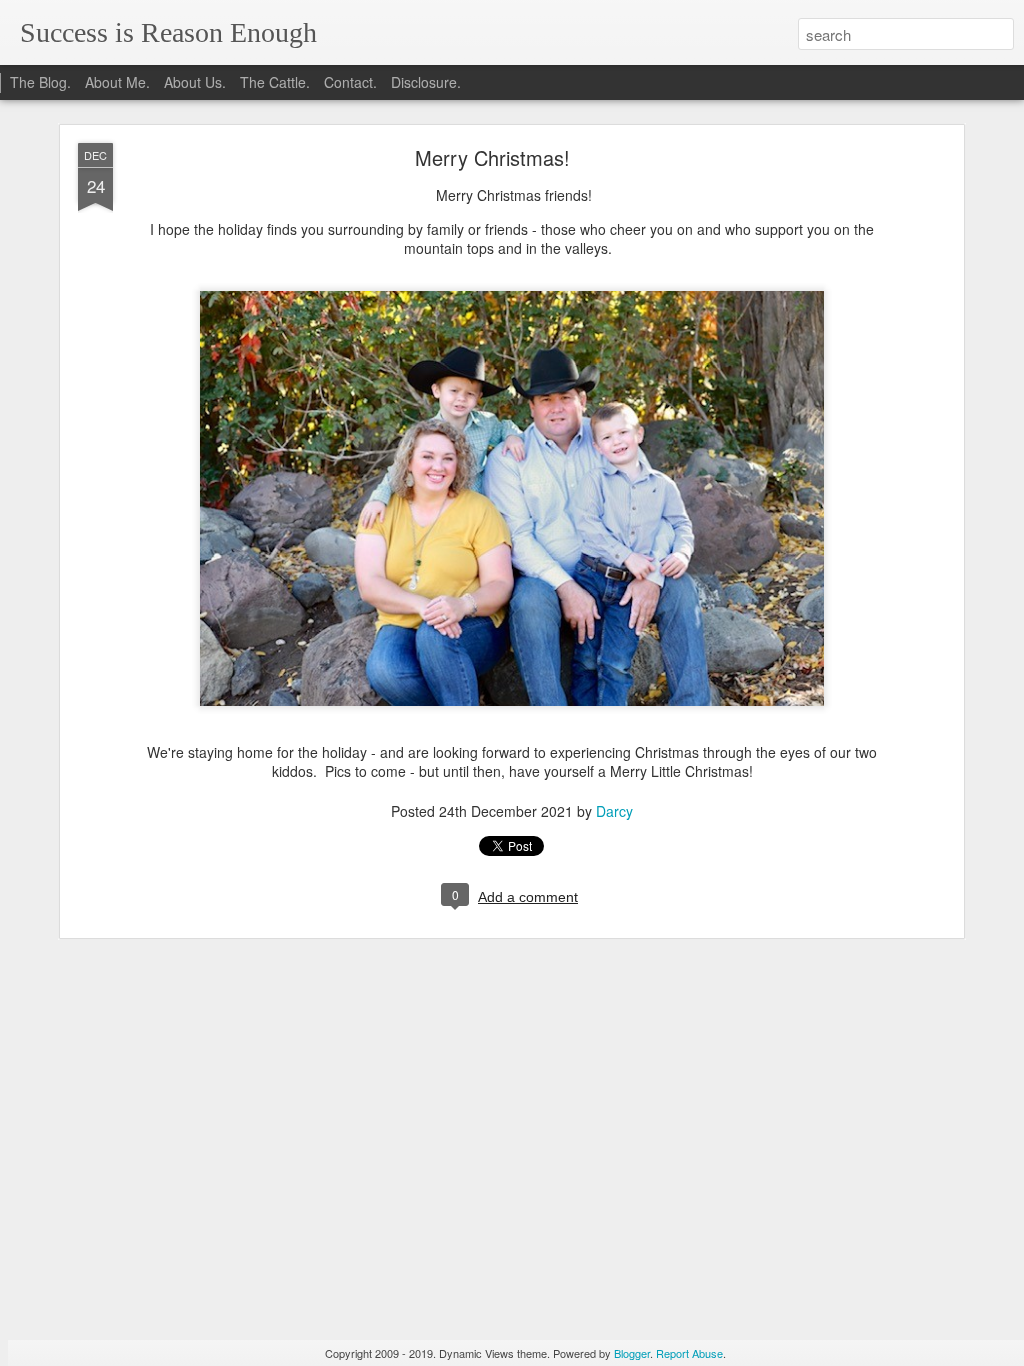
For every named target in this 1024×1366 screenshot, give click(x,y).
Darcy (614, 811)
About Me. (117, 82)
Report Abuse (689, 1353)
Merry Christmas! (492, 157)
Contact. (350, 82)
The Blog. (40, 82)
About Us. (195, 82)
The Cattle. (275, 82)
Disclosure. (426, 82)
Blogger (632, 1353)
